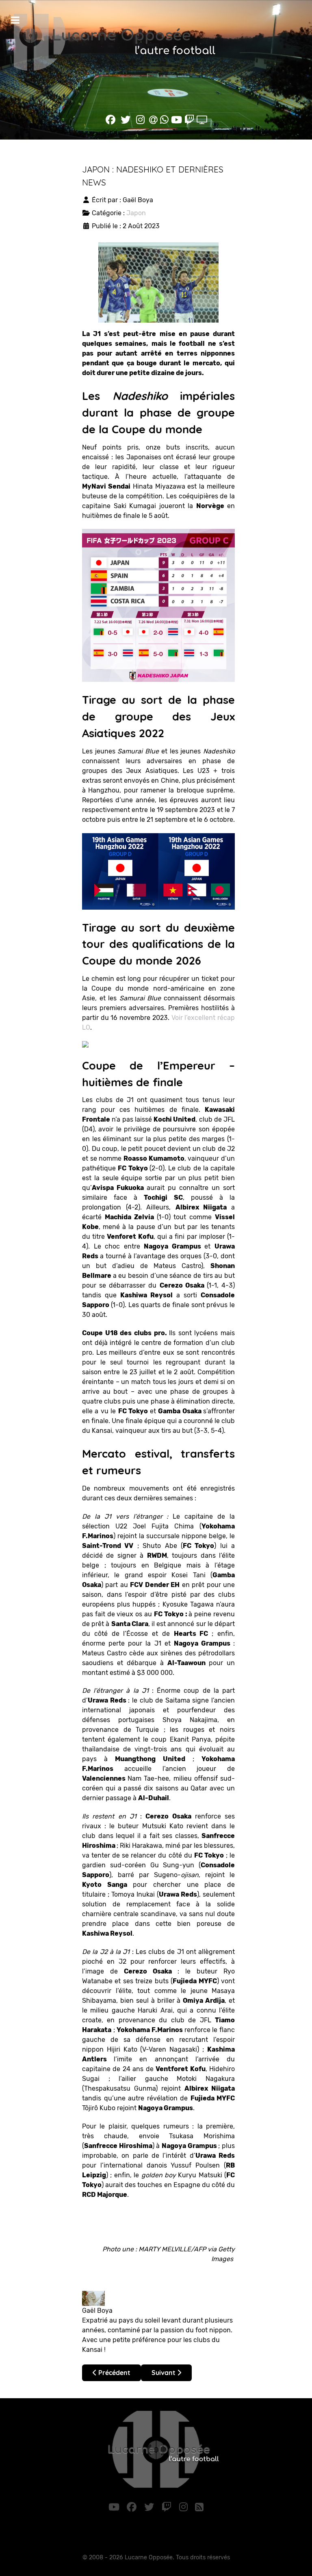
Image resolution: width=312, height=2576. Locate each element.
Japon (136, 213)
